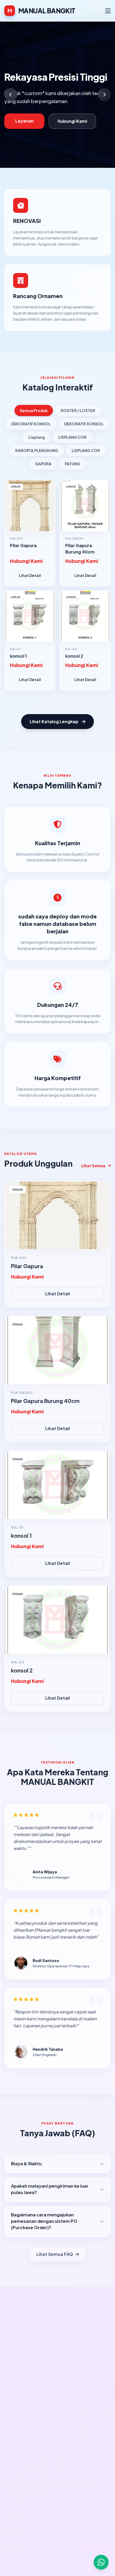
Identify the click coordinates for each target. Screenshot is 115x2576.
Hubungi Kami (72, 121)
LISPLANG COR (72, 437)
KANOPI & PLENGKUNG (37, 450)
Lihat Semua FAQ (55, 2254)
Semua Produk (34, 410)
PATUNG (72, 464)
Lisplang (37, 437)
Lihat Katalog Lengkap (54, 721)
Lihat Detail (30, 575)
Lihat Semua (93, 1166)
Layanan (24, 121)
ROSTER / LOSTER (78, 410)
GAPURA (43, 464)
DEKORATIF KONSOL (31, 424)
